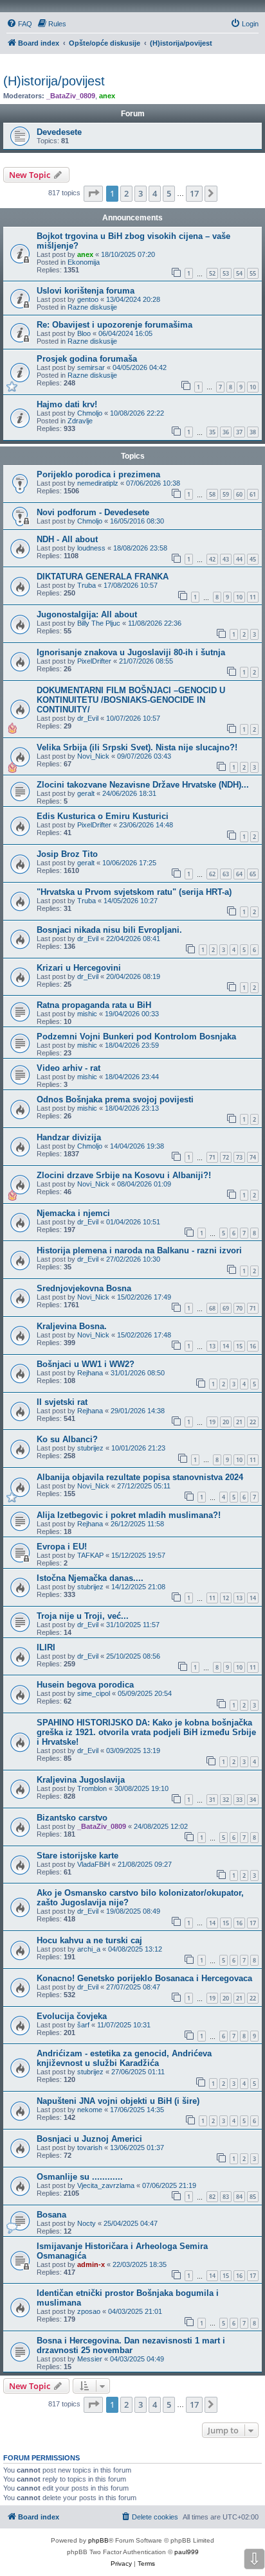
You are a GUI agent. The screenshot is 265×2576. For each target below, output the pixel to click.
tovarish (90, 2148)
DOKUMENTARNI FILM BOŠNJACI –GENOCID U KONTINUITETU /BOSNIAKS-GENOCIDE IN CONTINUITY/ (131, 700)
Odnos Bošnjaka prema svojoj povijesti (115, 1099)
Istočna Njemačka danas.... (90, 1578)
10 (253, 387)
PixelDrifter (94, 661)
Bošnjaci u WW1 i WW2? (86, 1364)
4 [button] (155, 193)
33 (239, 1800)
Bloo (84, 333)
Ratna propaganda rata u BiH (94, 1005)
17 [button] (194, 193)
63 (226, 874)
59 (226, 494)
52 (212, 273)
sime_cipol (94, 1693)
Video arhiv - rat (69, 1068)
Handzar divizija (69, 1137)
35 (212, 432)
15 (239, 1346)
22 (253, 1422)
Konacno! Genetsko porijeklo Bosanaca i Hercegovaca (144, 1978)
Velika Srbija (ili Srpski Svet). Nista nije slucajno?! (137, 747)
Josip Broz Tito (67, 854)
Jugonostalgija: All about (87, 614)
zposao (89, 2311)
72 (226, 1157)
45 (253, 559)
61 (253, 494)
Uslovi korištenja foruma (86, 291)
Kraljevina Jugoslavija (81, 1780)
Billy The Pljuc (99, 623)
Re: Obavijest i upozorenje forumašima (114, 325)
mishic (87, 1014)
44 (239, 559)
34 (253, 1800)
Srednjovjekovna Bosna (84, 1288)
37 (239, 432)
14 (226, 1346)
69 (226, 1308)
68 (212, 1308)
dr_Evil (88, 718)
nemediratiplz (98, 483)
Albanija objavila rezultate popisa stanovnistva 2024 (140, 1477)
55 (253, 273)
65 (253, 874)
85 (253, 2197)
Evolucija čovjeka (72, 2016)
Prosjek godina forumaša (87, 359)
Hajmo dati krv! (67, 404)
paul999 (187, 2552)
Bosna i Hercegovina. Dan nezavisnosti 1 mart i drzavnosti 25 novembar (131, 2345)
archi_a (89, 1949)
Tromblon (92, 1788)
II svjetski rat (62, 1402)
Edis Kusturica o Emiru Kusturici (103, 816)
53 (226, 273)
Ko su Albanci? (67, 1439)
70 (239, 1308)
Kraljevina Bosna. (72, 1326)
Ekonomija (84, 262)
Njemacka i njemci (73, 1213)
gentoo (88, 299)
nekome (90, 2110)
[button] (93, 193)
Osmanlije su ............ (80, 2177)
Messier (90, 2359)
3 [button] (141, 193)
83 (226, 2197)
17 (253, 1923)
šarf (83, 2025)
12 (226, 1598)
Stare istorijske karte (78, 1856)
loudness (91, 548)
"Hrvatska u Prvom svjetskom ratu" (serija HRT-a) (134, 892)
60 (239, 494)
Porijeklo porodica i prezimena (98, 474)
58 (212, 494)
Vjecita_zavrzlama (106, 2185)
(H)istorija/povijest (54, 81)
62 (212, 874)
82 (212, 2197)
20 (226, 1422)
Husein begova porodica (85, 1685)
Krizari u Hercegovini (79, 968)
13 (212, 1346)
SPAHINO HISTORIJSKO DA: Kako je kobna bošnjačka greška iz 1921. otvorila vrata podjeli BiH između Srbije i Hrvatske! (146, 1732)
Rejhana (90, 1373)
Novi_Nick (93, 756)
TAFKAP (90, 1555)
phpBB (98, 2540)
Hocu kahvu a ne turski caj (89, 1940)
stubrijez (90, 1448)
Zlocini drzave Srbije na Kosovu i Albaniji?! (124, 1175)
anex (107, 96)
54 (239, 273)
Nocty (87, 2223)
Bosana (51, 2215)
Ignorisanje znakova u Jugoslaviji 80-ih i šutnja (131, 652)
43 (226, 559)
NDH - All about (67, 539)
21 (239, 1422)
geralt (86, 793)
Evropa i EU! (62, 1547)
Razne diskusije (92, 307)
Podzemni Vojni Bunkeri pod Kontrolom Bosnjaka (136, 1037)
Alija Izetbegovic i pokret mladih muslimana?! (129, 1515)
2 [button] (126, 193)
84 (239, 2197)
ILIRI (46, 1647)
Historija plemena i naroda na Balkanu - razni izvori (139, 1250)
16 (253, 1346)
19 (212, 1422)
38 (253, 432)
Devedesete (59, 132)
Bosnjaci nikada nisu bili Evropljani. (109, 930)
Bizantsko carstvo (72, 1818)
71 (212, 1157)
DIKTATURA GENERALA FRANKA (103, 577)
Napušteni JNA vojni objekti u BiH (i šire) (118, 2101)
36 (226, 432)
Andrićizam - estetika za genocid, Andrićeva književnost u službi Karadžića (124, 2058)
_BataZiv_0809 (71, 96)
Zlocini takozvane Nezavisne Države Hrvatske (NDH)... (143, 785)
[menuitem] (19, 24)
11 (253, 597)
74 (253, 1157)
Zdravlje (80, 421)
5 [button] (169, 193)
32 (226, 1800)
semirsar (91, 367)
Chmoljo (90, 413)
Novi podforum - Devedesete (93, 512)
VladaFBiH (94, 1864)
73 (239, 1157)
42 (212, 559)
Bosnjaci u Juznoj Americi (89, 2139)
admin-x (91, 2264)
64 (239, 874)
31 (212, 1800)
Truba (87, 585)
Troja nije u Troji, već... (83, 1616)
